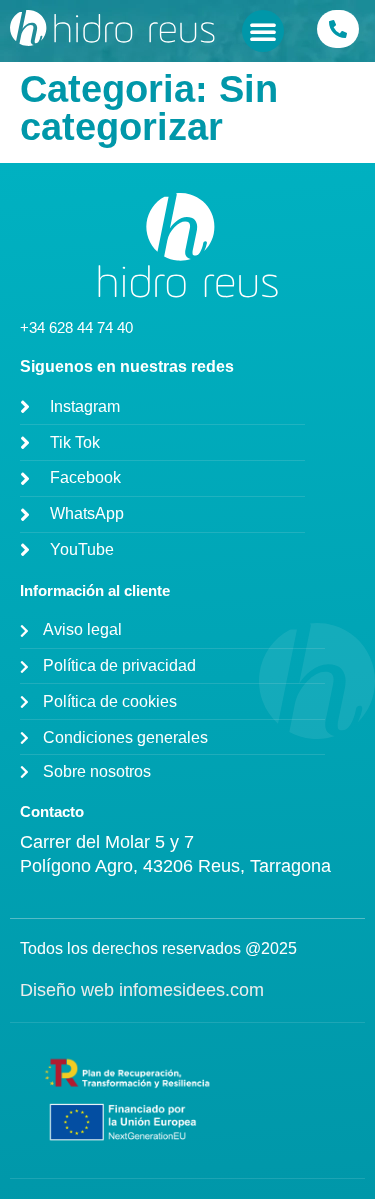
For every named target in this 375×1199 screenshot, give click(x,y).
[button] (263, 31)
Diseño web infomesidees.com (142, 990)
